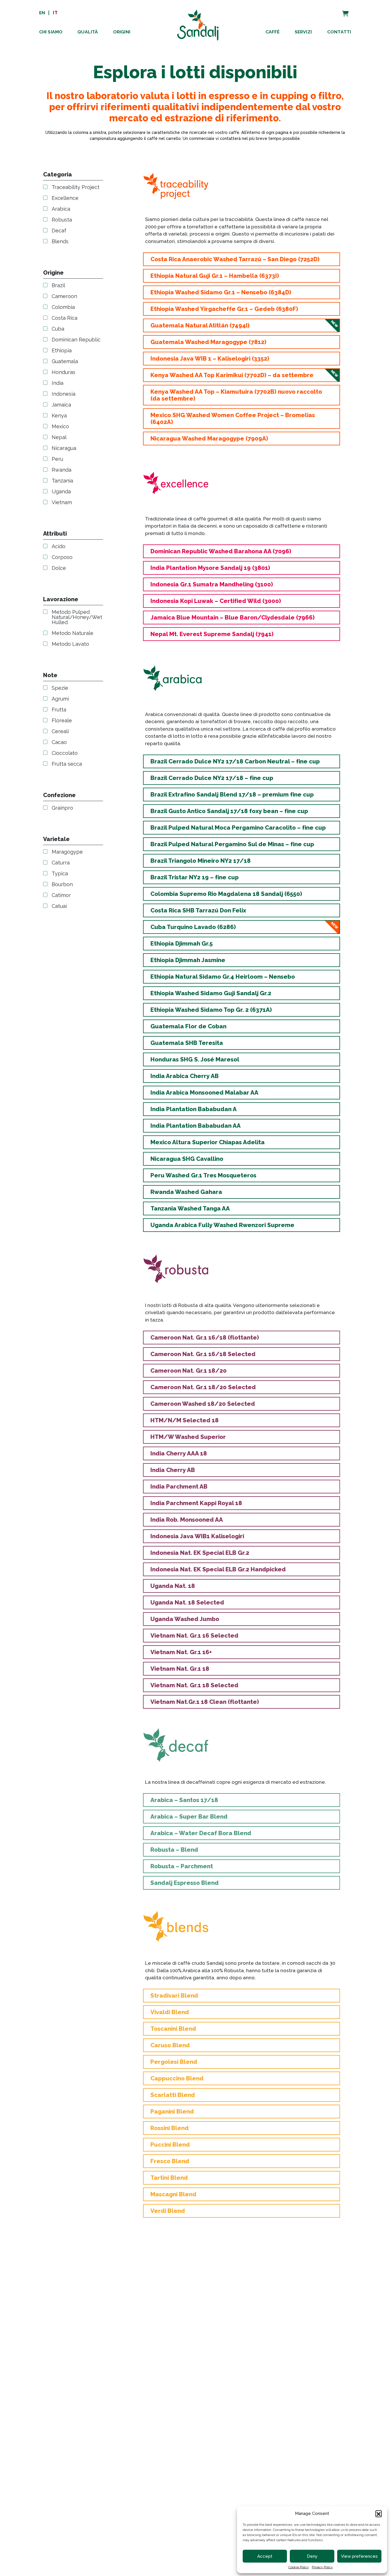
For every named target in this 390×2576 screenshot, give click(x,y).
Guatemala (65, 362)
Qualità (88, 32)
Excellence (65, 198)
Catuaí (59, 906)
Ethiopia (62, 351)
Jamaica (61, 405)
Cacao (59, 743)
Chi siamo (51, 32)
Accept (265, 2556)
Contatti (339, 32)
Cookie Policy (299, 2567)
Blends (60, 242)
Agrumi (60, 699)
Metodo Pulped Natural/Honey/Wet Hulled (77, 618)
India (58, 383)
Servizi (303, 32)
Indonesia (64, 394)
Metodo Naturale (73, 634)
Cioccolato (65, 753)
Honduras (64, 373)
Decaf (59, 231)
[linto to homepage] (198, 24)
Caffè (273, 32)
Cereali (60, 732)
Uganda (61, 492)
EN (42, 13)
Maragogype (67, 852)
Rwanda (62, 470)
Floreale (62, 721)
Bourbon (62, 885)
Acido (59, 547)
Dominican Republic (76, 340)
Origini (122, 32)
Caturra (61, 863)
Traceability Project (76, 188)
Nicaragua (64, 449)
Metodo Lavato (70, 644)
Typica (60, 874)
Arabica (61, 209)
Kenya (59, 416)
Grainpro (62, 808)
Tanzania (62, 481)
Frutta (59, 710)
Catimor (61, 896)
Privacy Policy (322, 2567)
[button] (379, 2513)
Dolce (59, 568)
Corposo (62, 558)
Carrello (339, 10)
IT (55, 13)
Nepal (59, 438)
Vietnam (62, 503)
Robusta (62, 220)
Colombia (63, 307)
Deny (312, 2556)
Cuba (58, 329)
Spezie (60, 688)
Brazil (58, 286)
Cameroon (64, 297)
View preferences (359, 2556)
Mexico (60, 427)
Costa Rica (65, 318)
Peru (57, 459)
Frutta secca (67, 764)
